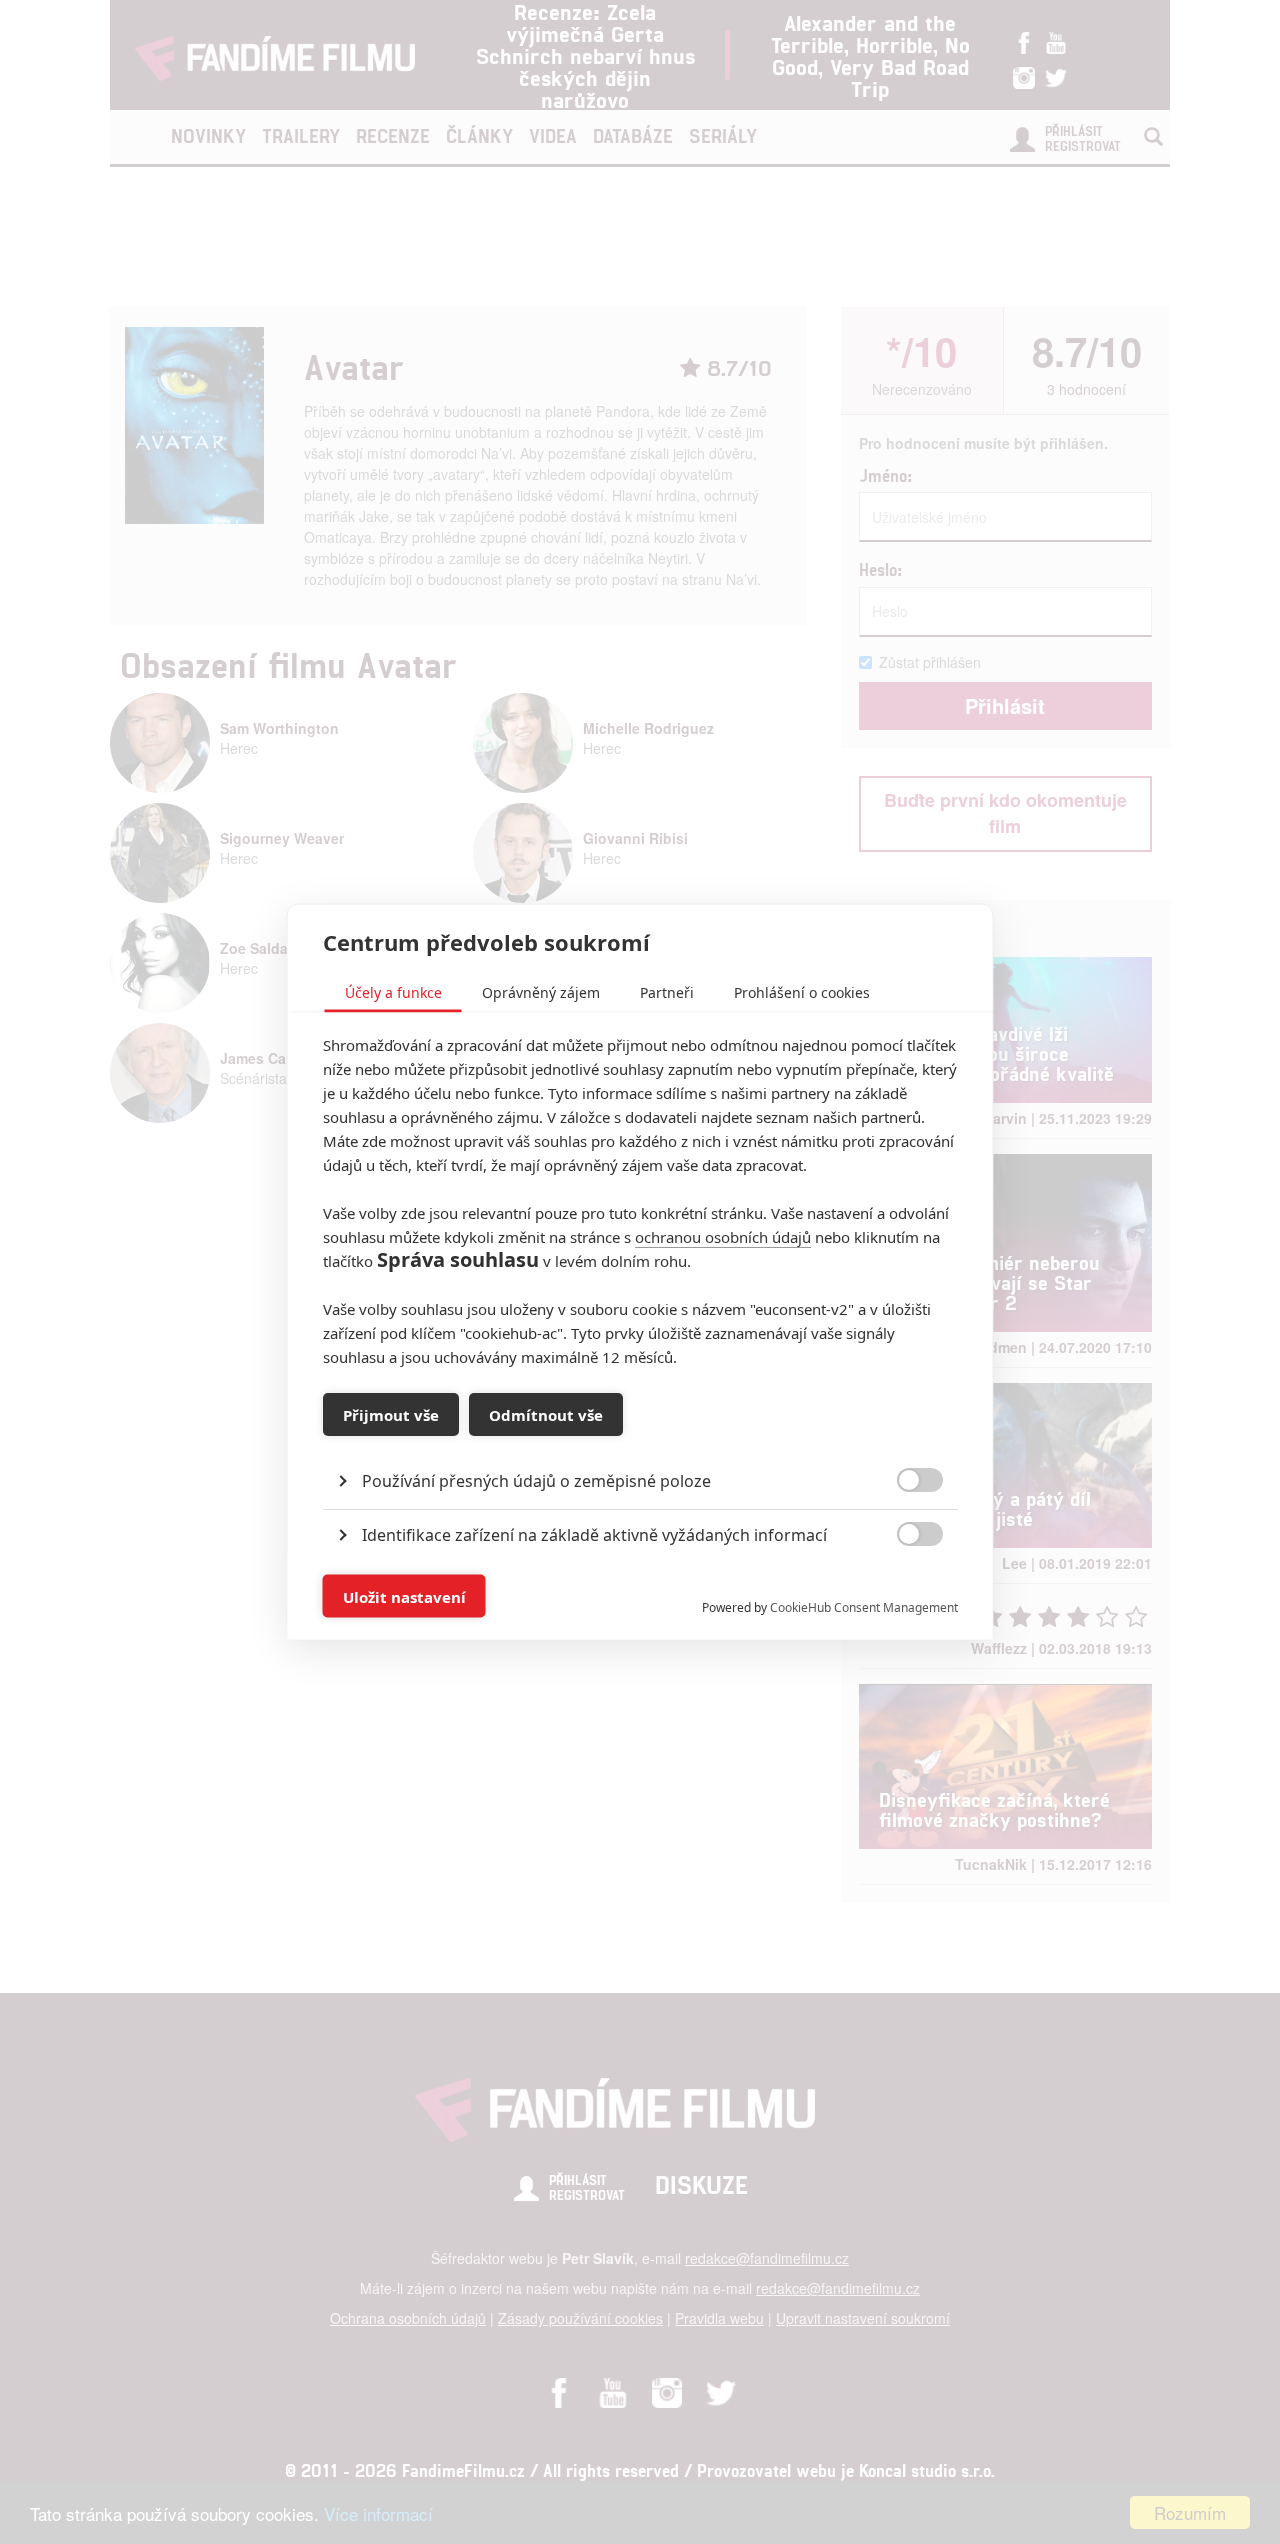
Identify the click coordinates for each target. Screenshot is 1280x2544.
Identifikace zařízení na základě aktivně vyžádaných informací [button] (594, 1535)
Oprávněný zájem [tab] (541, 992)
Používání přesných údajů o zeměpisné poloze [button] (536, 1481)
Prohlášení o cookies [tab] (802, 992)
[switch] (903, 1586)
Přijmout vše (391, 1414)
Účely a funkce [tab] (393, 992)
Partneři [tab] (667, 992)
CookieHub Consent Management (864, 1607)
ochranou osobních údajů (723, 1237)
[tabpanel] (640, 1435)
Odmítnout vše (546, 1414)
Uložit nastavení (404, 1596)
